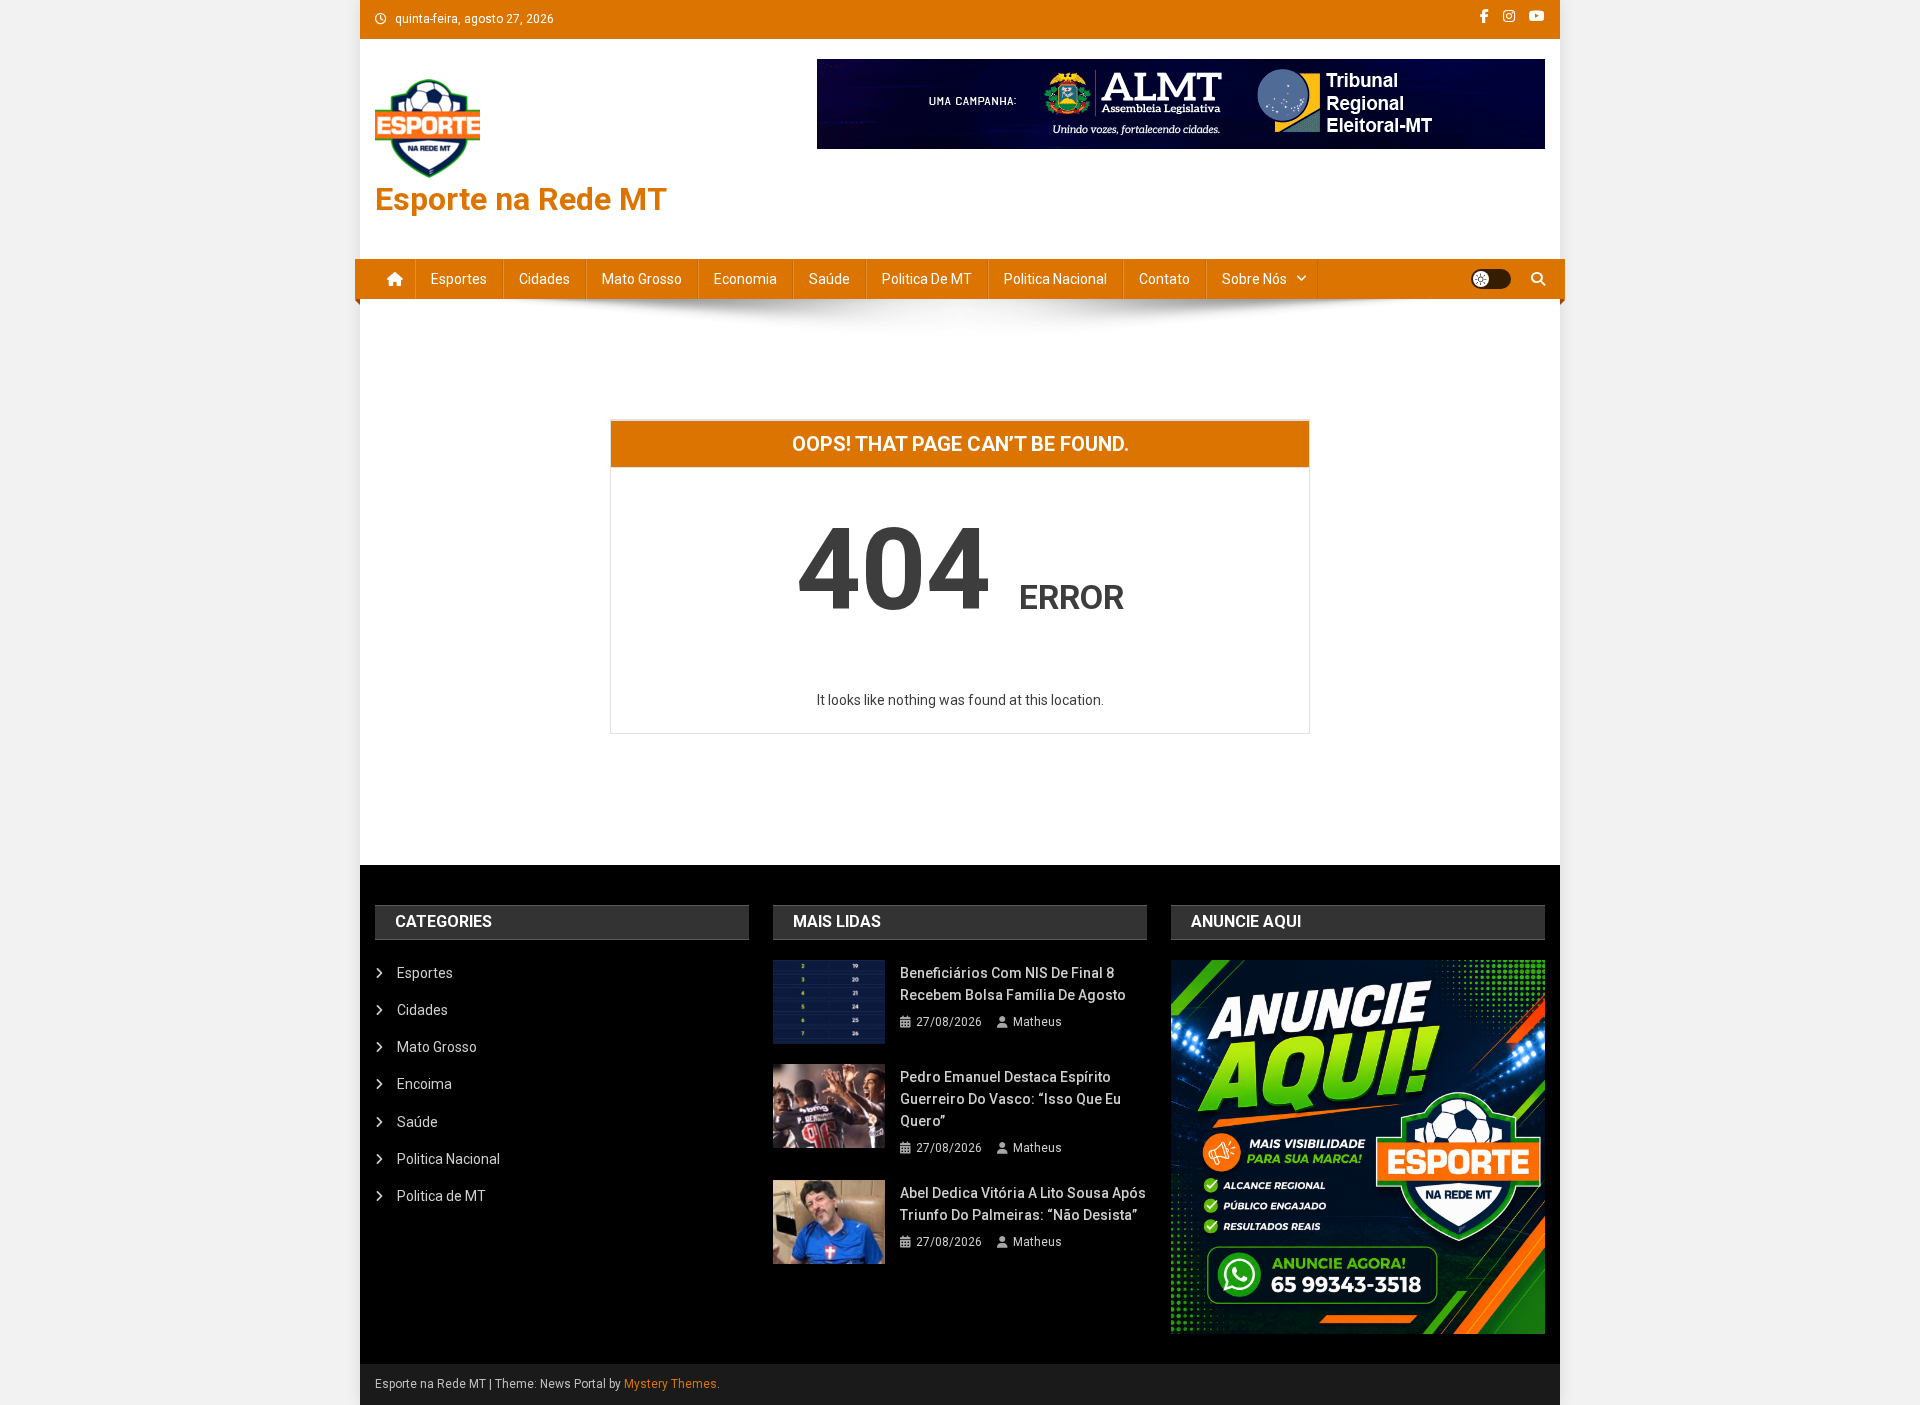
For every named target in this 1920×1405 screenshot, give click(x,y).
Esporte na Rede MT (521, 199)
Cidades (544, 279)
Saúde (829, 279)
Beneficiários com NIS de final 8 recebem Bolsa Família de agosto (1013, 984)
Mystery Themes (670, 1384)
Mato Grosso (642, 279)
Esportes (459, 279)
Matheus (1037, 1022)
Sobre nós (1254, 279)
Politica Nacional (1055, 279)
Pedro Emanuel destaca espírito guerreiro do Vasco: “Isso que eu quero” (1010, 1099)
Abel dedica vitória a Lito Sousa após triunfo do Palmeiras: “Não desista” (1023, 1204)
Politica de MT (927, 279)
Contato (1164, 279)
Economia (745, 279)
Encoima (424, 1084)
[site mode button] (1491, 279)
